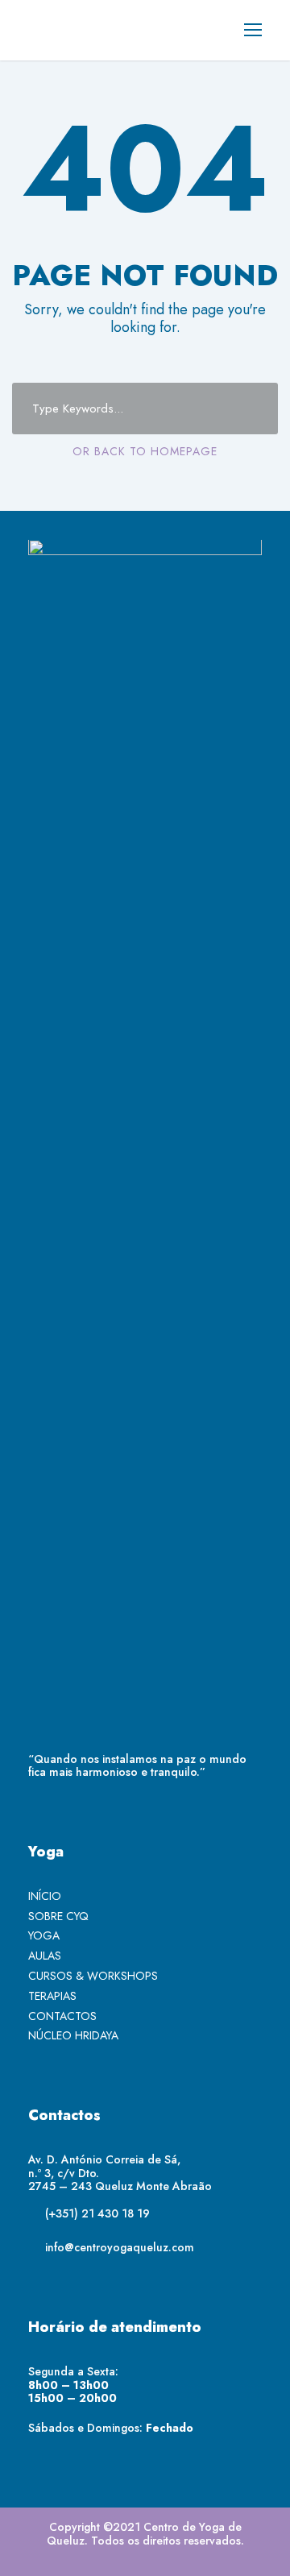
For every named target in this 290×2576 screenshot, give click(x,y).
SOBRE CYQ (58, 1916)
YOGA (44, 1935)
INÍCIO (45, 1896)
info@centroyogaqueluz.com (120, 2247)
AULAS (45, 1956)
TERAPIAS (52, 1996)
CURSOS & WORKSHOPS (93, 1976)
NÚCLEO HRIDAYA (73, 2035)
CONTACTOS (62, 2016)
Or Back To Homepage (145, 451)
